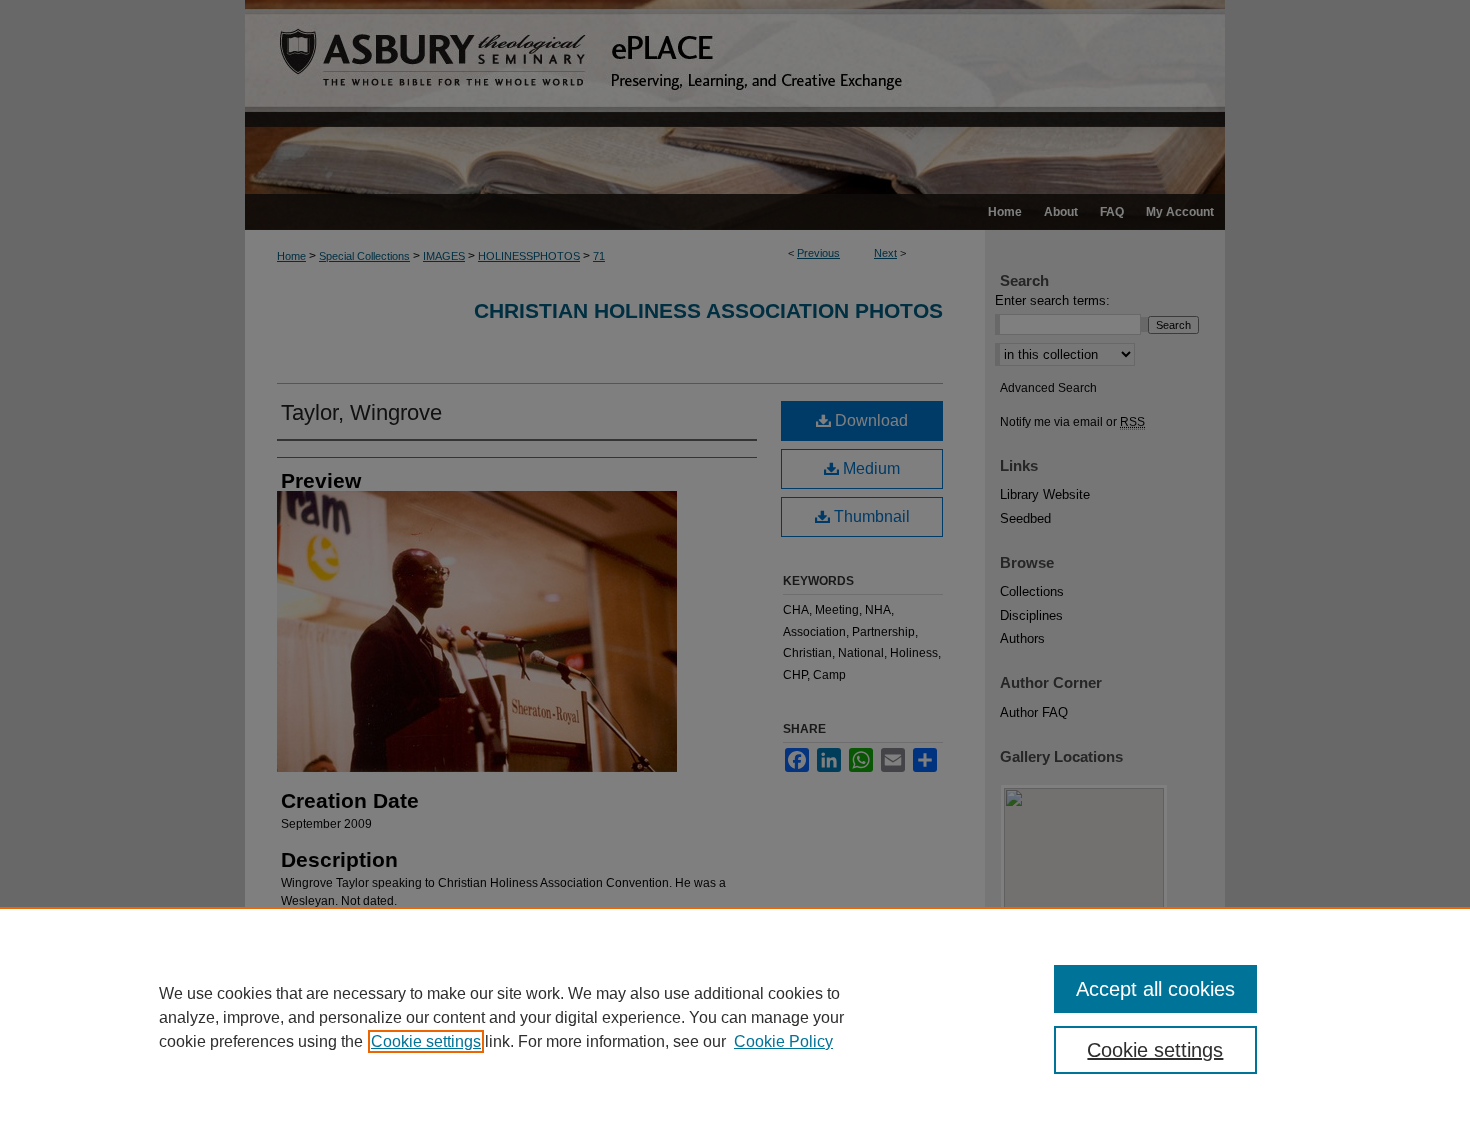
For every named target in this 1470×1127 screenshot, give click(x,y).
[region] (735, 1017)
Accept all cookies (1155, 989)
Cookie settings (426, 1041)
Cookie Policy (783, 1041)
